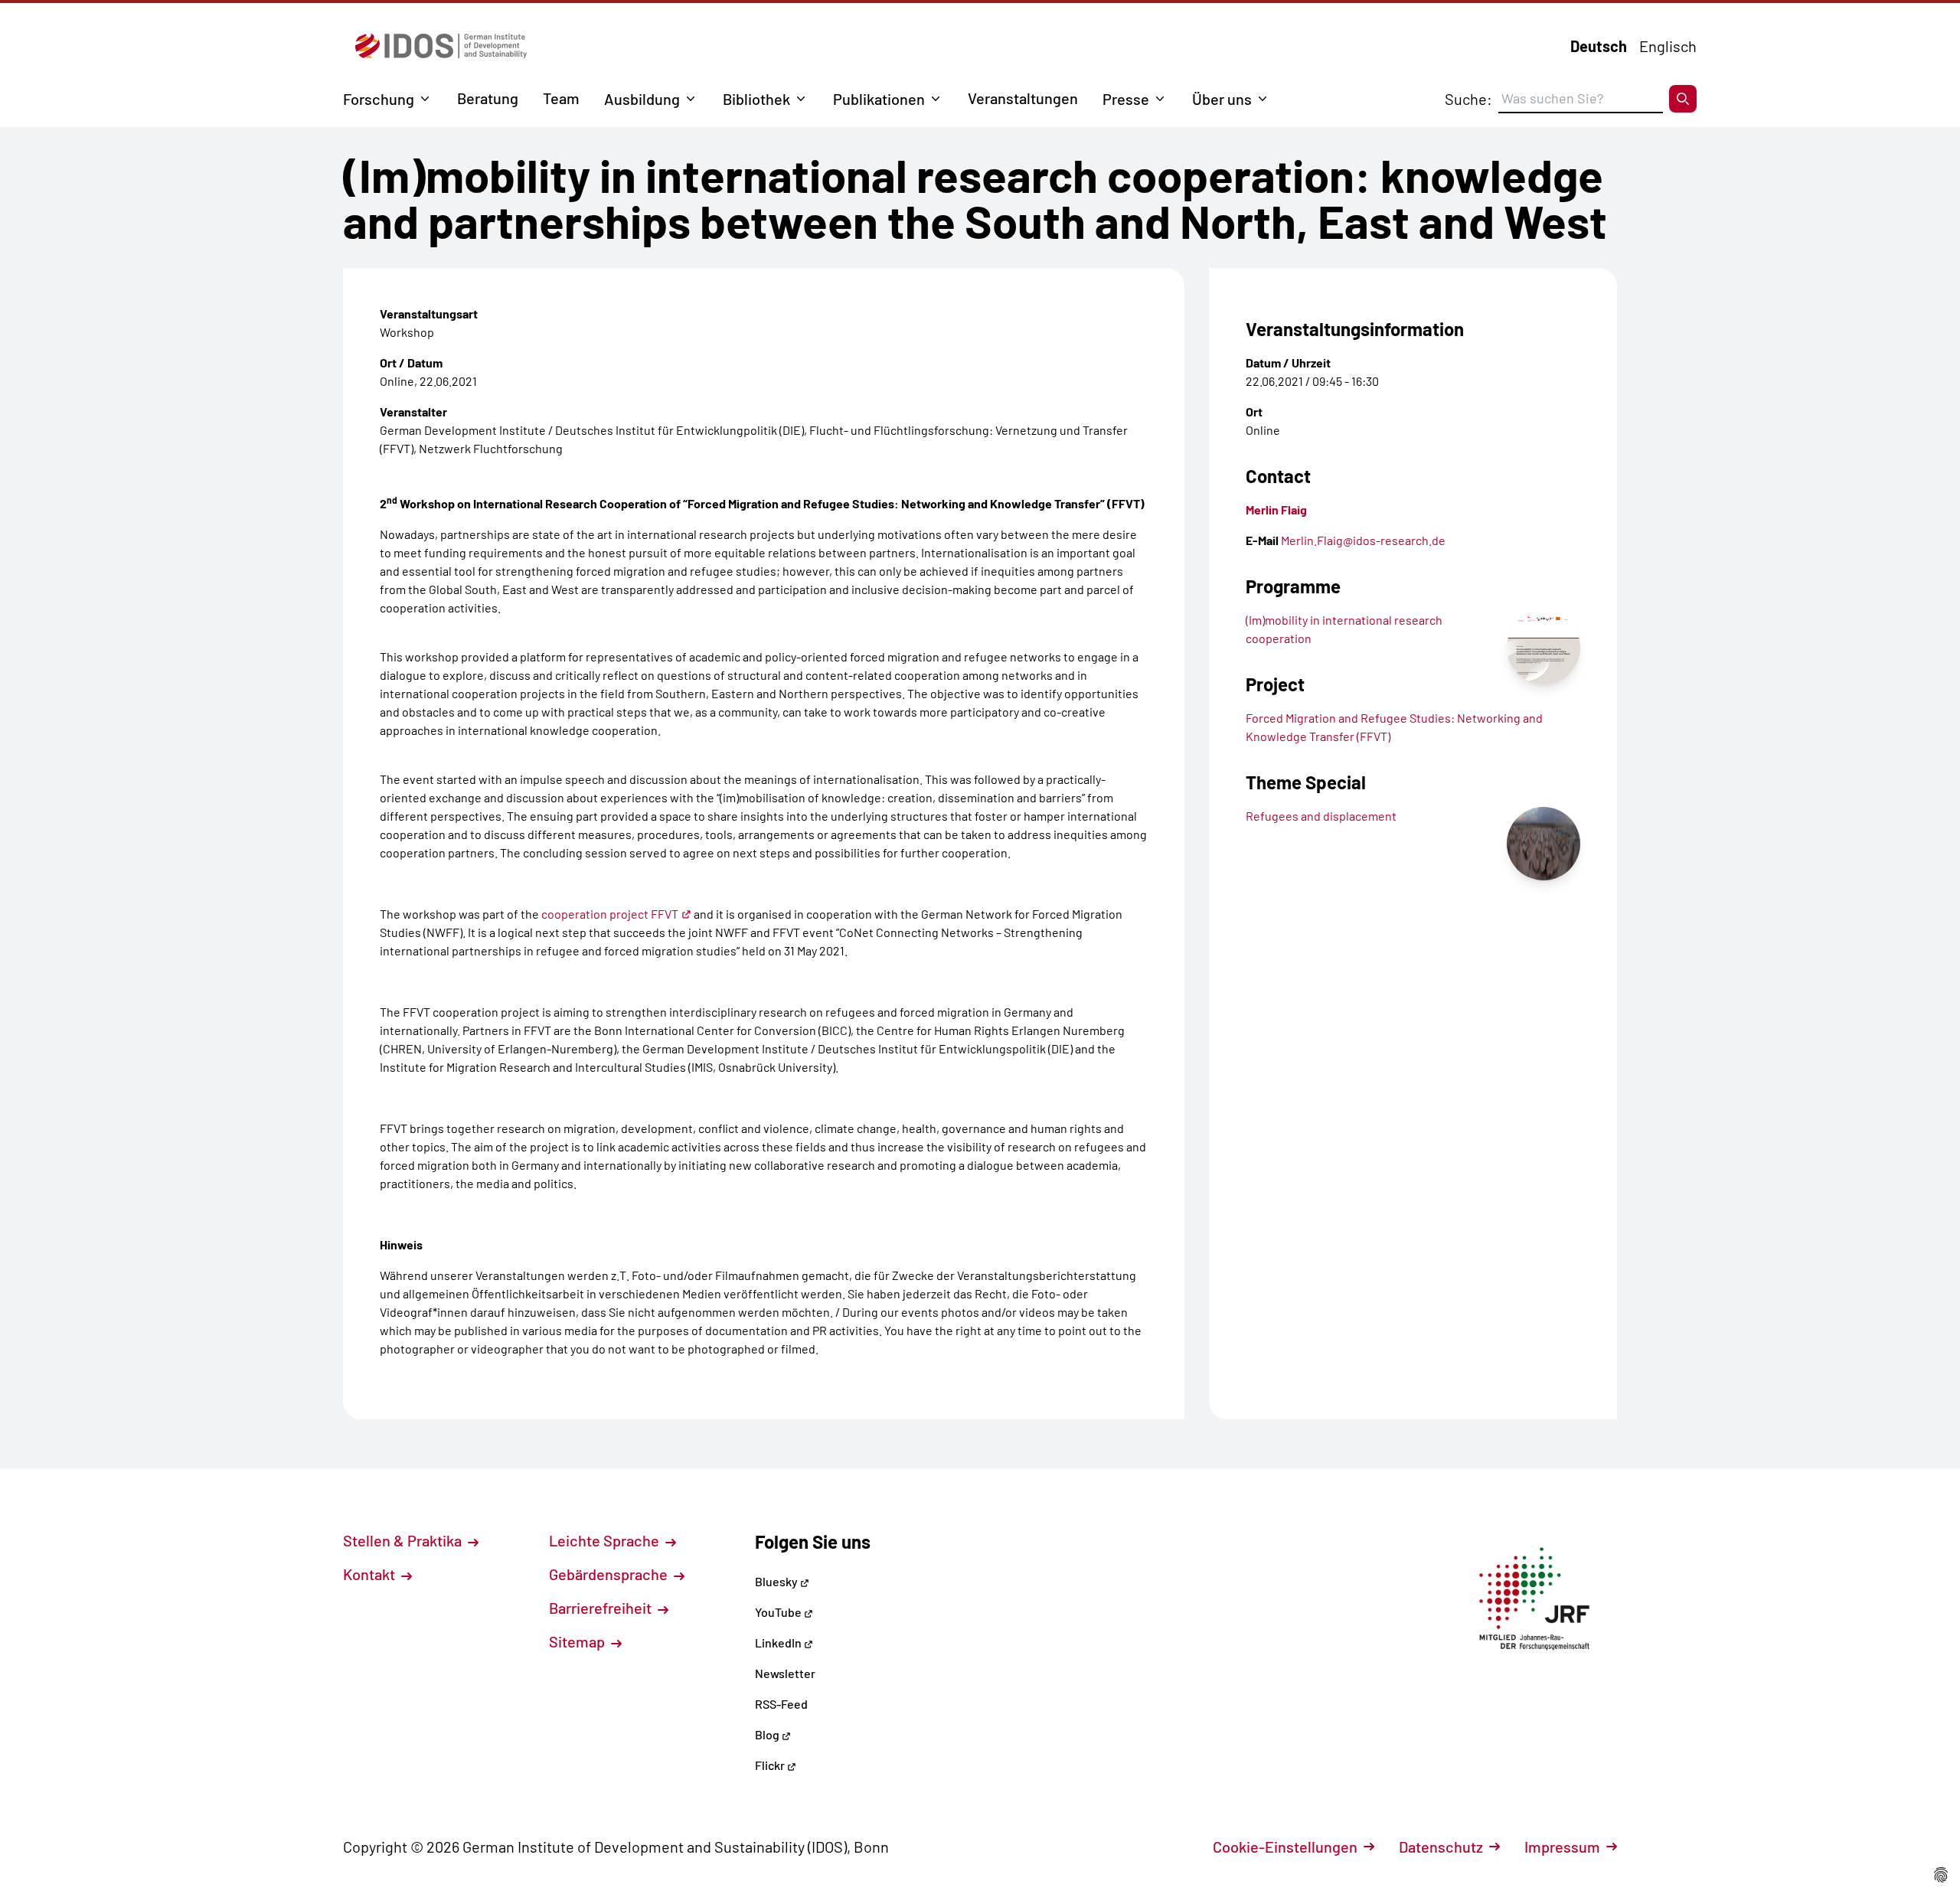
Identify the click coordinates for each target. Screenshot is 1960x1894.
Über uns (1222, 99)
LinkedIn (779, 1643)
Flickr (771, 1765)
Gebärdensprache (610, 1574)
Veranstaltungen (1023, 98)
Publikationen (879, 99)
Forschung (379, 99)
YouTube (779, 1612)
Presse (1126, 99)
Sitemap (578, 1641)
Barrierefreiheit (602, 1608)
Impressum (1562, 1847)
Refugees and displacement (1321, 816)
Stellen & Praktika (404, 1540)
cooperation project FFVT (610, 914)
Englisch (1668, 46)
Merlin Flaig (1276, 509)
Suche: (1468, 99)
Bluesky (777, 1581)
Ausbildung (642, 99)
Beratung (488, 98)
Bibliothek (756, 99)
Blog (768, 1734)
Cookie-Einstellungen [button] (1285, 1847)
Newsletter (785, 1673)
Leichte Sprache (606, 1540)
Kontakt (371, 1574)
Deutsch (1599, 46)
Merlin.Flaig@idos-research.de (1363, 540)
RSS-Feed (781, 1704)
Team (561, 98)
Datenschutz (1441, 1847)
